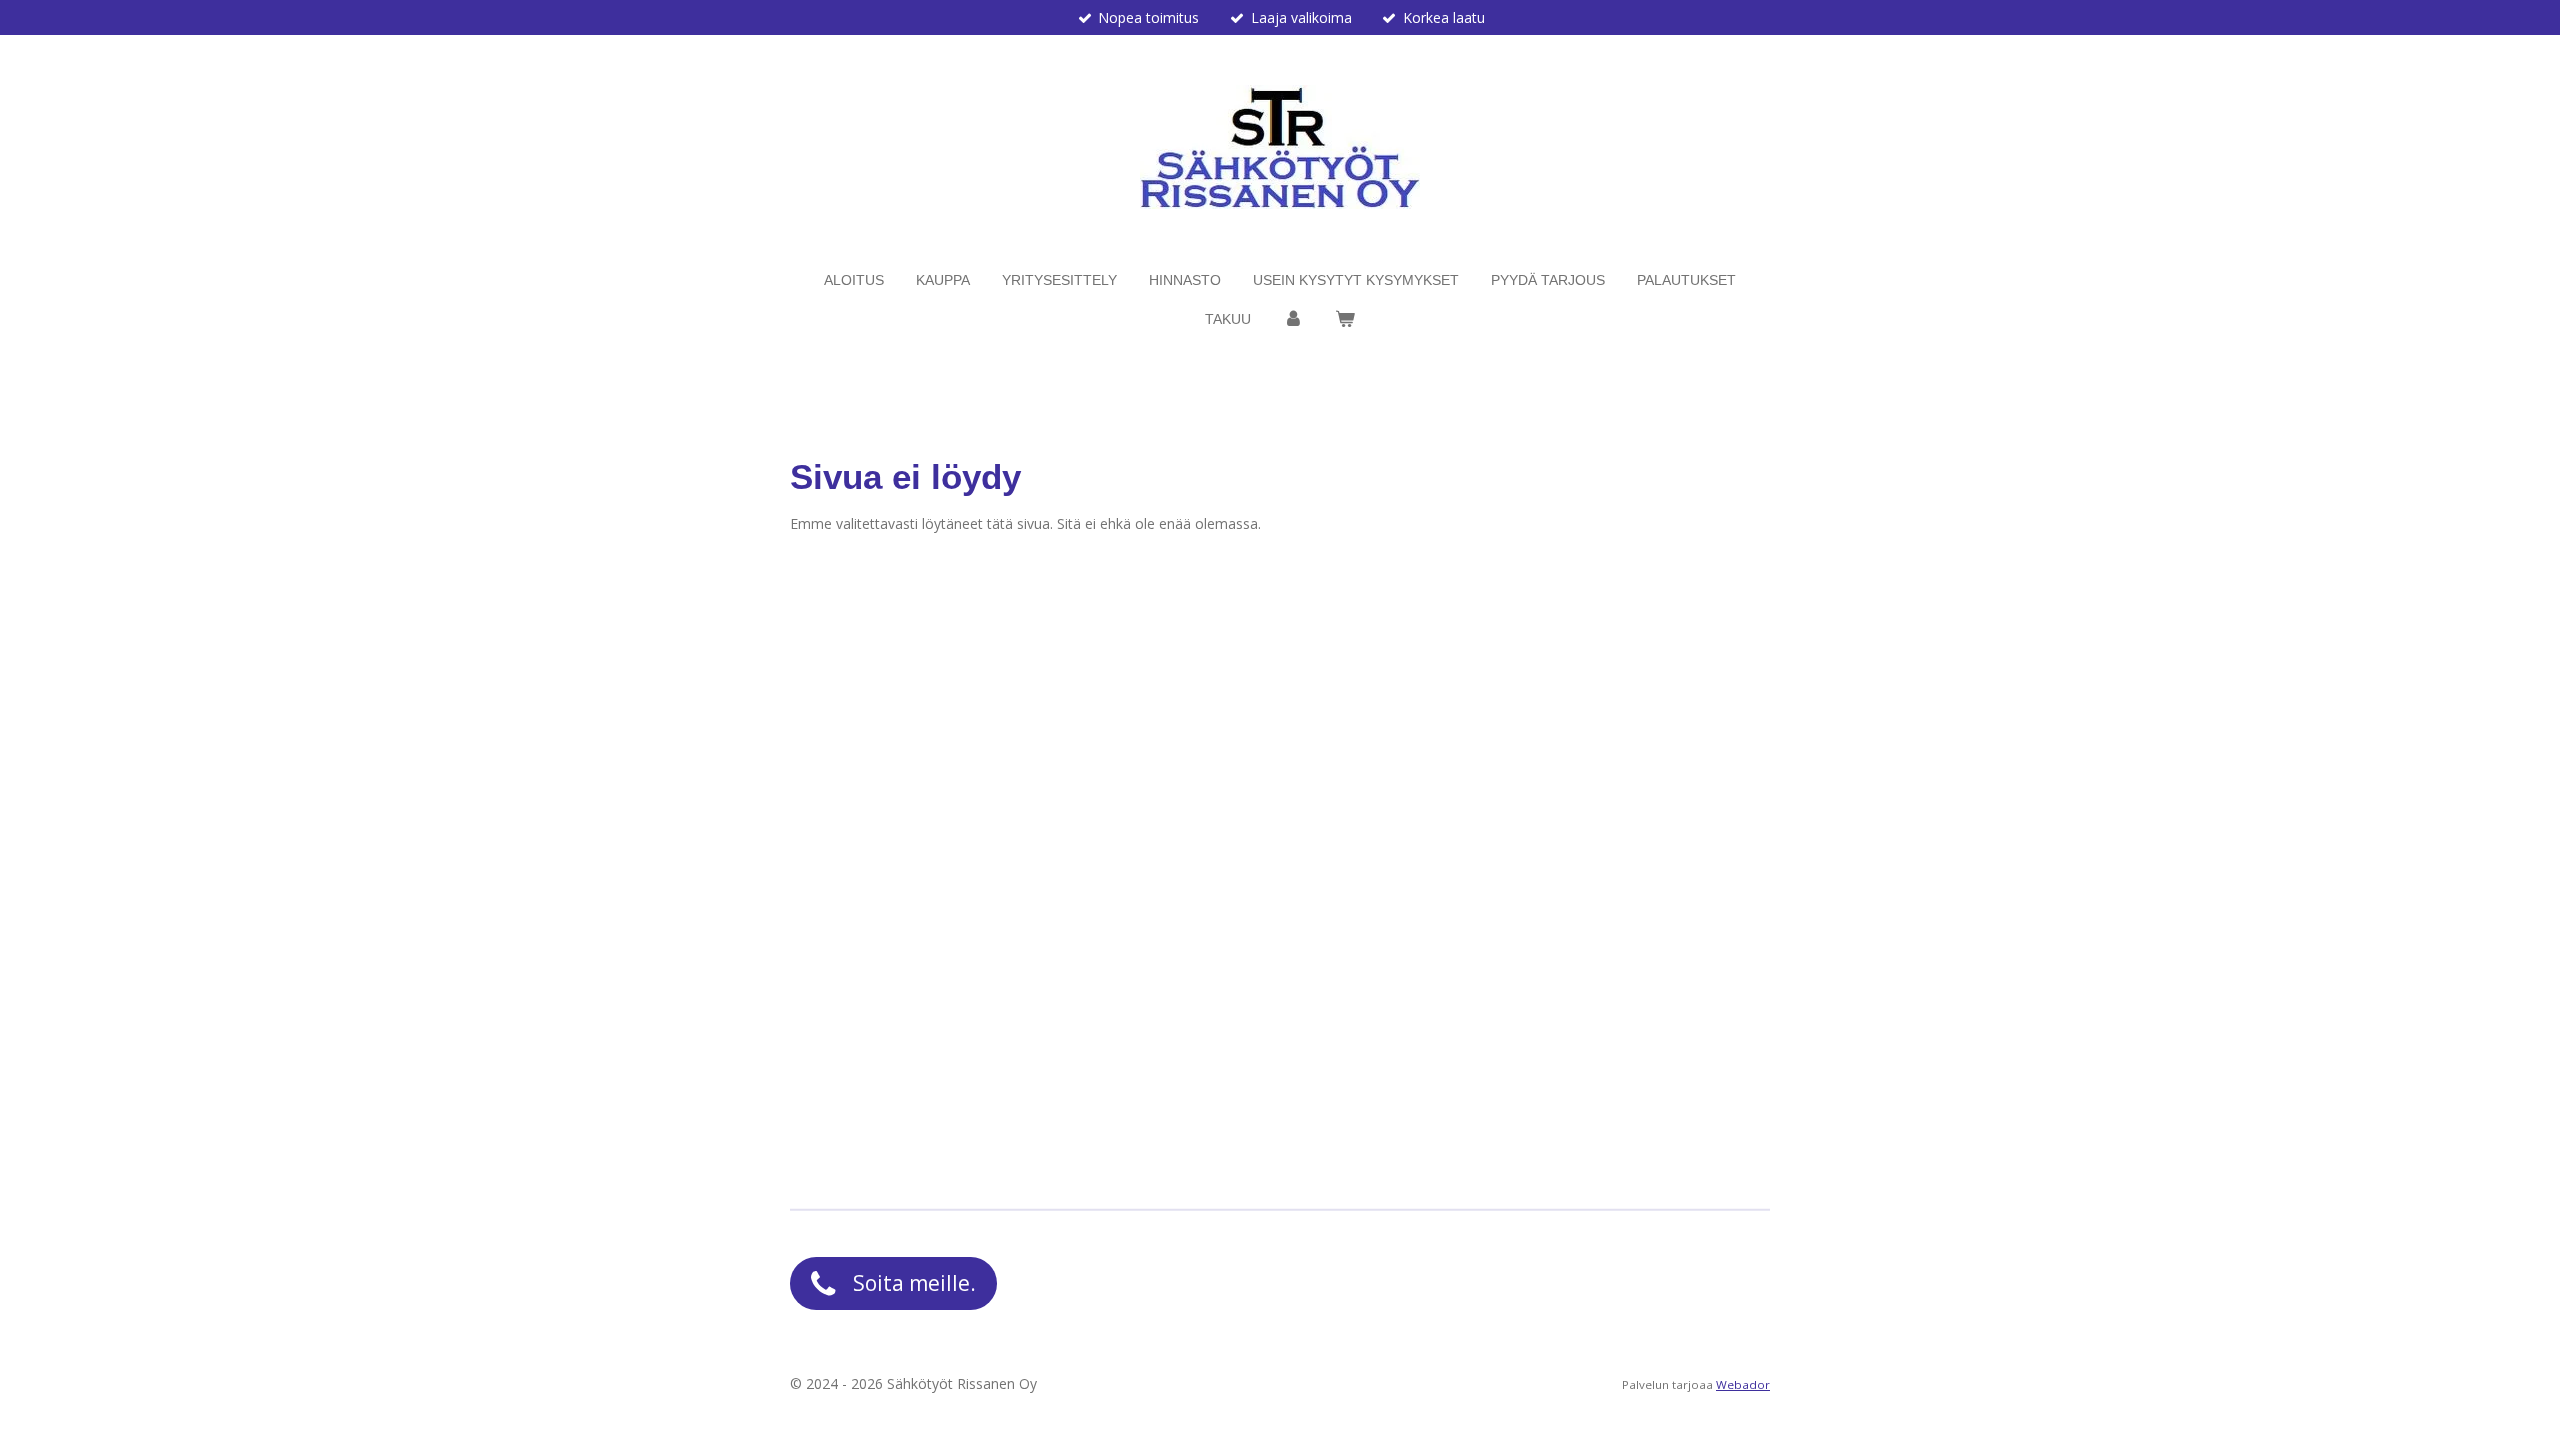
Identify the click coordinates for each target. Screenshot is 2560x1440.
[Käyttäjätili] (1293, 319)
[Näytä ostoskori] (1345, 319)
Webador (1743, 1384)
